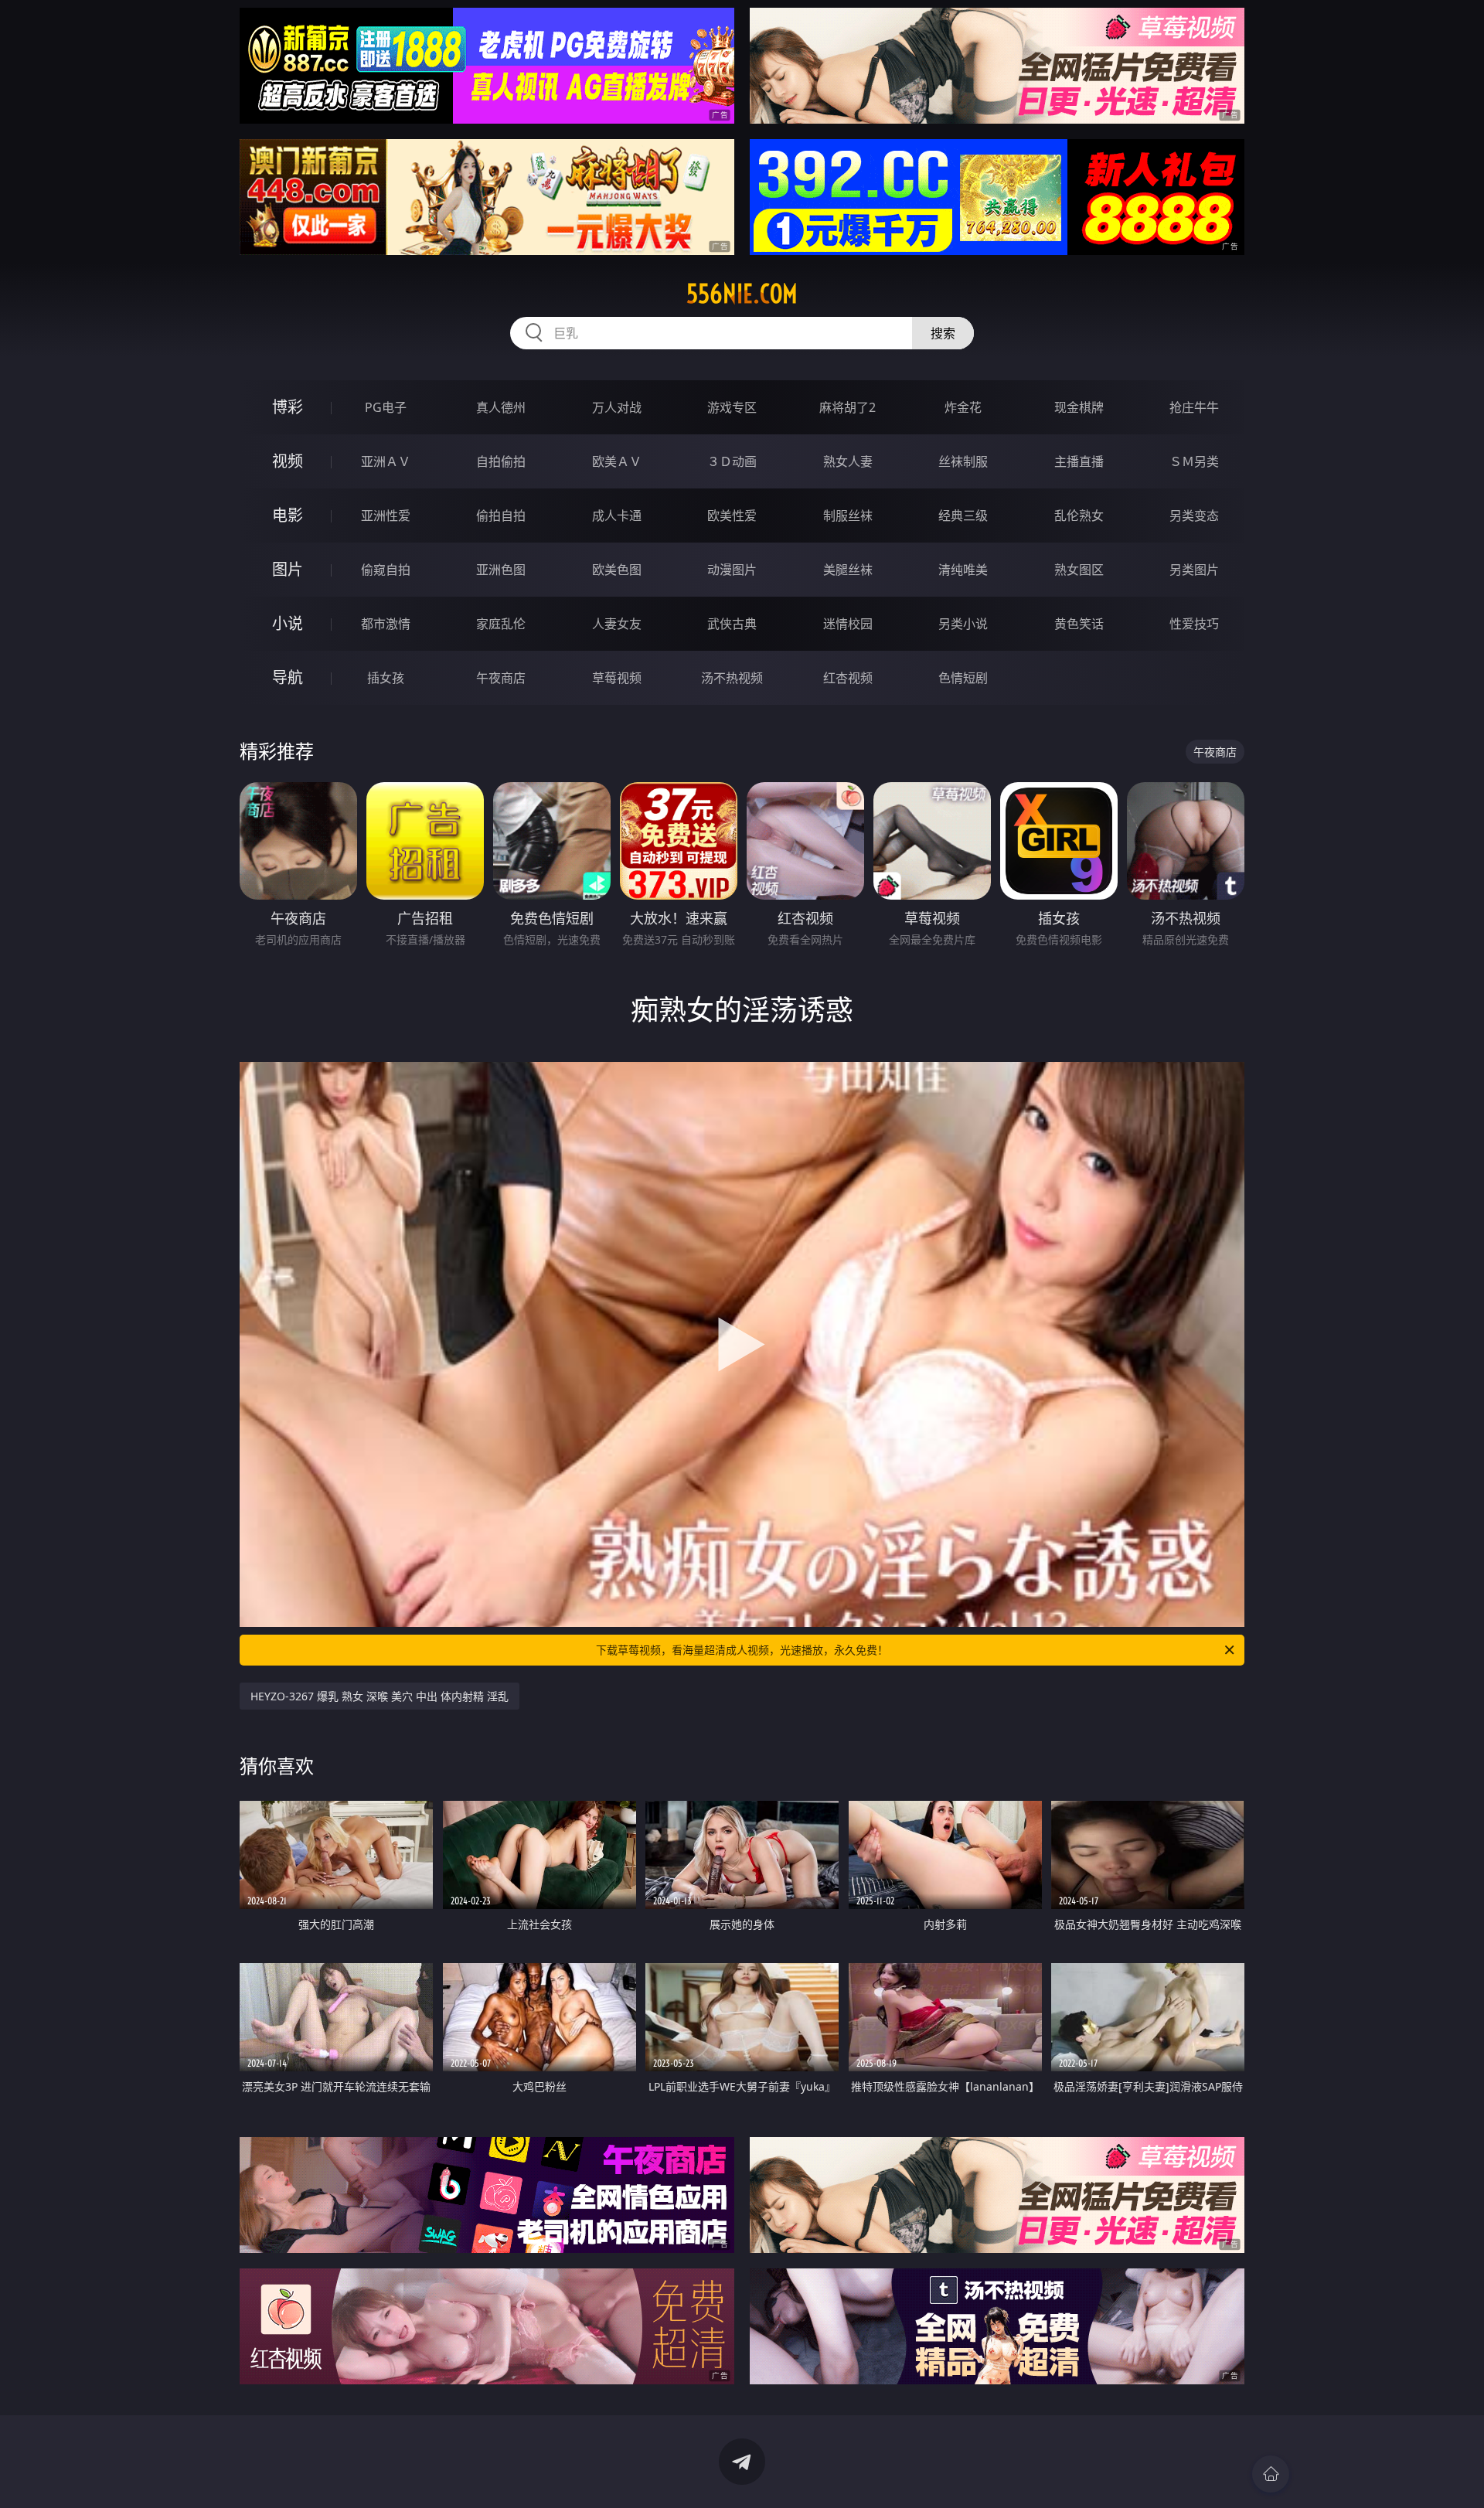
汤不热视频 (732, 678)
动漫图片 (732, 570)
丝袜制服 (963, 461)
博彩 (288, 407)
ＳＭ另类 (1194, 461)
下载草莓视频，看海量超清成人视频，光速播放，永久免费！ (742, 1650)
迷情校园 (848, 624)
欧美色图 (617, 570)
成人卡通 (617, 516)
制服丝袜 (848, 516)
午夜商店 (501, 678)
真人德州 (501, 407)
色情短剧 (963, 678)
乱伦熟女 (1079, 516)
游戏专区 (732, 407)
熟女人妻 (848, 461)
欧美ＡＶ (617, 461)
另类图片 (1194, 570)
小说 (288, 623)
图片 (288, 569)
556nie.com (742, 294)
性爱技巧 (1194, 624)
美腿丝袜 (848, 570)
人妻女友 (617, 624)
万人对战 (617, 407)
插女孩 (386, 678)
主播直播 (1079, 461)
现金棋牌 (1079, 407)
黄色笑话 (1079, 624)
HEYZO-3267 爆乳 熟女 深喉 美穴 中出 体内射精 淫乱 (380, 1696)
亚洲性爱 (386, 516)
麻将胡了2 (848, 407)
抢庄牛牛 (1194, 407)
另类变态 (1194, 516)
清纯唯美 (963, 570)
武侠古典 (732, 624)
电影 (288, 515)
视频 (288, 461)
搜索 (943, 333)
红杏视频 (848, 678)
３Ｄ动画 (732, 461)
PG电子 (386, 407)
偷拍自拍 (501, 516)
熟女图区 (1079, 570)
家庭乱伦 (501, 624)
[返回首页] (1271, 2474)
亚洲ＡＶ (386, 461)
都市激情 (386, 624)
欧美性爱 (732, 516)
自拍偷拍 (501, 461)
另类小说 (963, 624)
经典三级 (963, 516)
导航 (288, 677)
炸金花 (963, 407)
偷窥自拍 (386, 570)
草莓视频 (617, 678)
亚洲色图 (501, 570)
